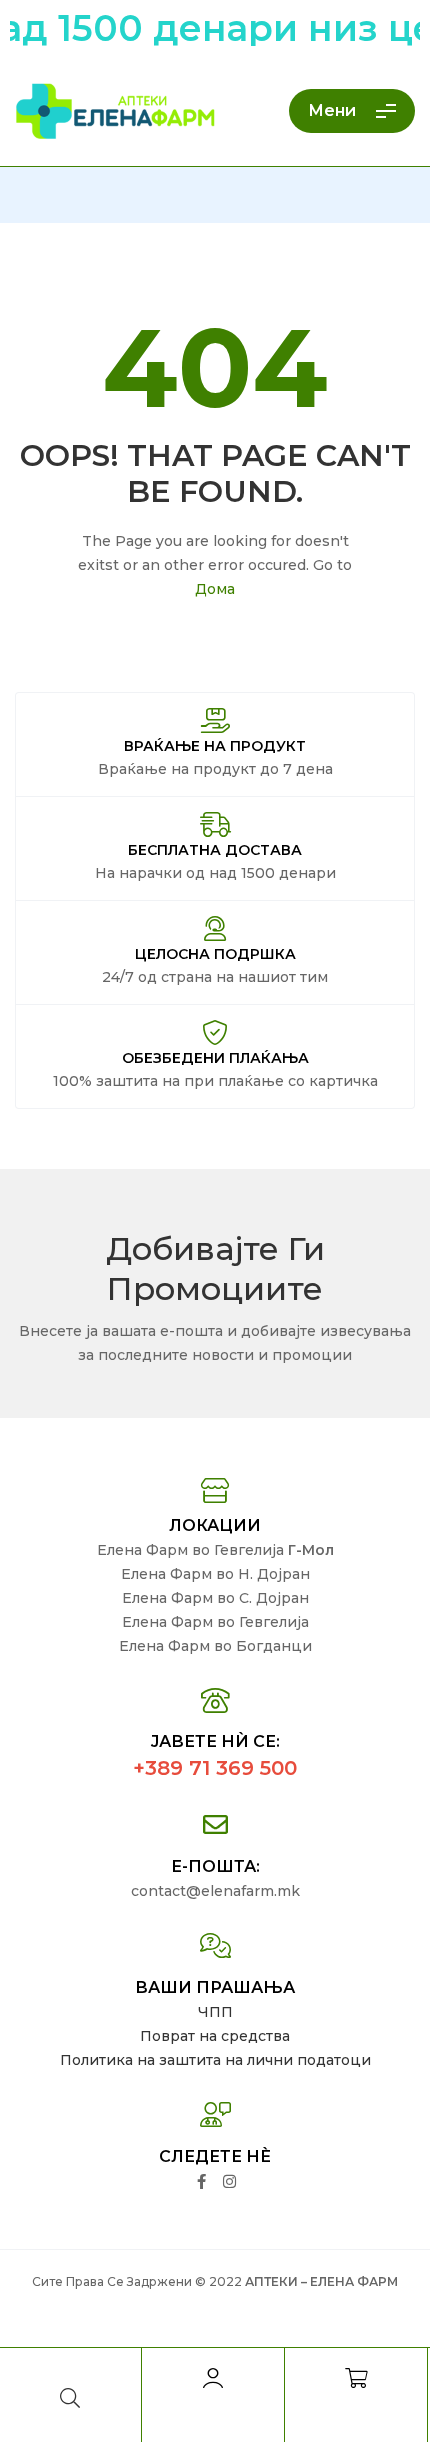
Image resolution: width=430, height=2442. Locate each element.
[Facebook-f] (201, 2181)
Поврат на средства (215, 2036)
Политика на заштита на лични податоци (215, 2060)
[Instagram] (229, 2181)
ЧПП (215, 2012)
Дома (215, 589)
